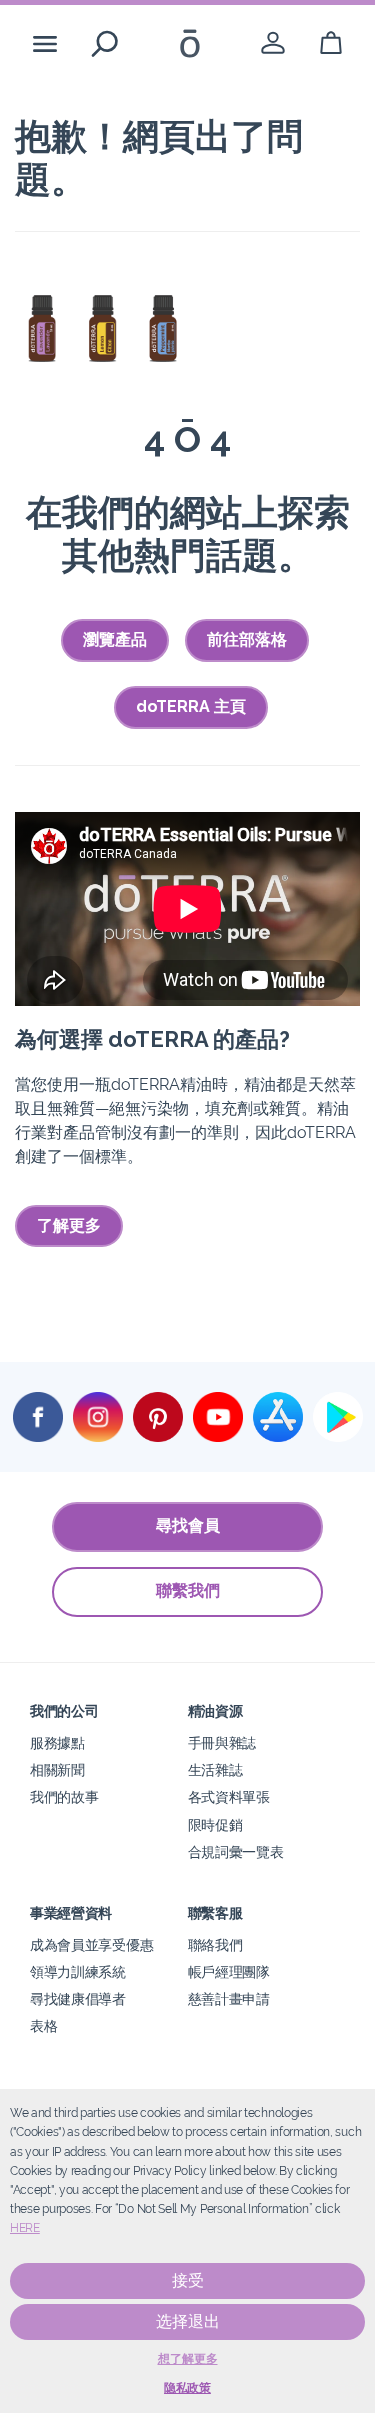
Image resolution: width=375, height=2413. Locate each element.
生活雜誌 (215, 1769)
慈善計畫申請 (229, 1998)
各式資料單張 (229, 1796)
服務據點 (57, 1742)
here (25, 2228)
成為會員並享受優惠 (91, 1944)
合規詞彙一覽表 (236, 1851)
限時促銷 (215, 1824)
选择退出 (188, 2321)
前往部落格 (247, 639)
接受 (188, 2280)
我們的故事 (64, 1796)
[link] (273, 43)
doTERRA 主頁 (191, 706)
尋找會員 (188, 1525)
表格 (43, 2025)
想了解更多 (188, 2359)
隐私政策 (187, 2388)
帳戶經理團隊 (229, 1971)
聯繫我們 (188, 1590)
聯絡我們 (215, 1944)
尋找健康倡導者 (78, 1998)
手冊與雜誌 (222, 1742)
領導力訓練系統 (78, 1971)
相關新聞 (57, 1769)
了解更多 (69, 1225)
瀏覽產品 (115, 639)
